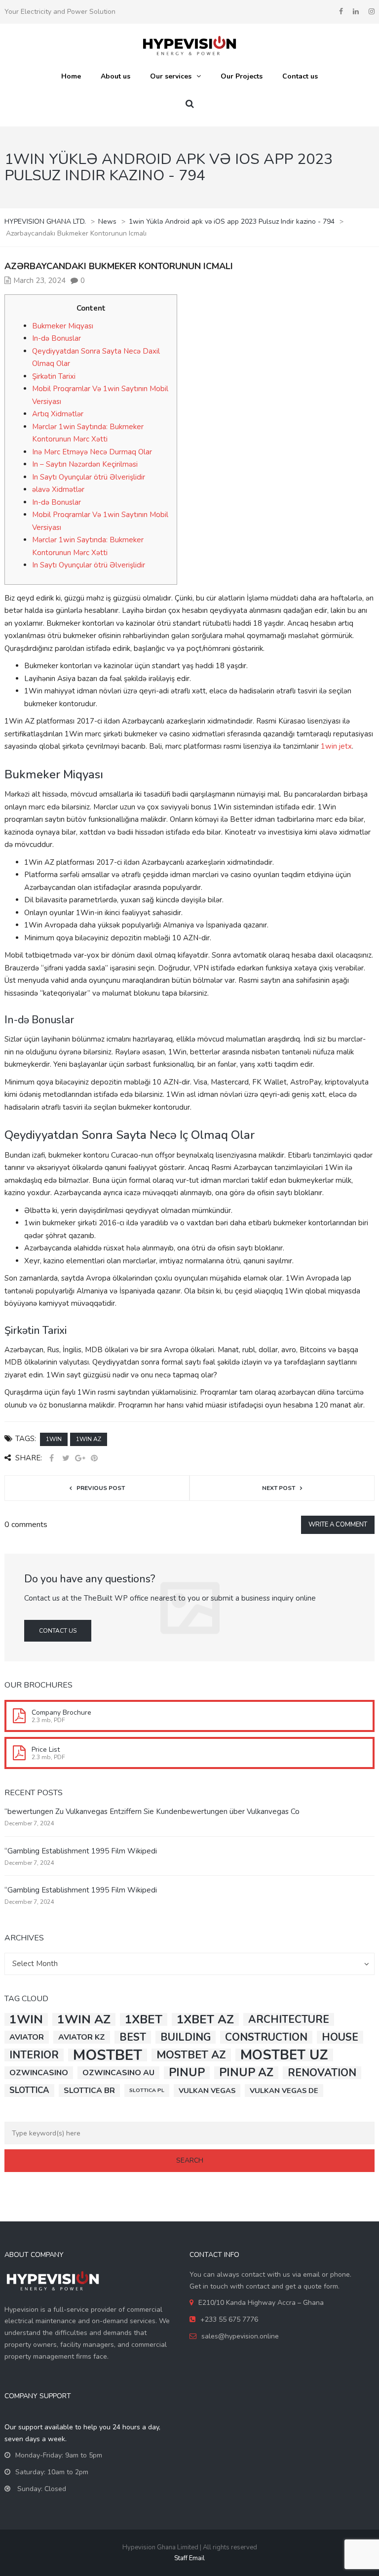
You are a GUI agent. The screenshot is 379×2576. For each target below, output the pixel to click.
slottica (29, 2090)
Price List (46, 1750)
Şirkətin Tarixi (54, 376)
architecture (289, 2019)
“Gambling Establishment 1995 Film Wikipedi (81, 1851)
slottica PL (147, 2090)
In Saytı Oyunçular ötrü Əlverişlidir (89, 477)
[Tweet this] (66, 1459)
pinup (187, 2073)
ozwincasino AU (118, 2073)
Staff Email (189, 2558)
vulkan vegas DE (284, 2091)
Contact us (58, 1631)
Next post (279, 1488)
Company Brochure (61, 1712)
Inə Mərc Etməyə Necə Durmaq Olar (92, 452)
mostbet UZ (284, 2055)
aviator (27, 2037)
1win (54, 1439)
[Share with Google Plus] (80, 1459)
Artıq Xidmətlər (58, 414)
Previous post (101, 1488)
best (133, 2037)
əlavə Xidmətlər (58, 489)
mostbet (108, 2055)
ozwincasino (39, 2073)
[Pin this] (94, 1459)
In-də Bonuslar (57, 338)
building (186, 2037)
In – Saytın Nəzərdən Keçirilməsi (85, 464)
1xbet (144, 2019)
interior (34, 2055)
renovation (322, 2073)
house (340, 2037)
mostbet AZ (191, 2055)
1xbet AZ (205, 2019)
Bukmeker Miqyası (63, 326)
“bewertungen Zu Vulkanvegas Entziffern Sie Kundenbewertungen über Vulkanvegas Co (152, 1811)
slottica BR (89, 2091)
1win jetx (336, 746)
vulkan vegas (207, 2091)
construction (266, 2037)
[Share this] (51, 1459)
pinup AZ (246, 2073)
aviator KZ (82, 2037)
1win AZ (89, 1439)
